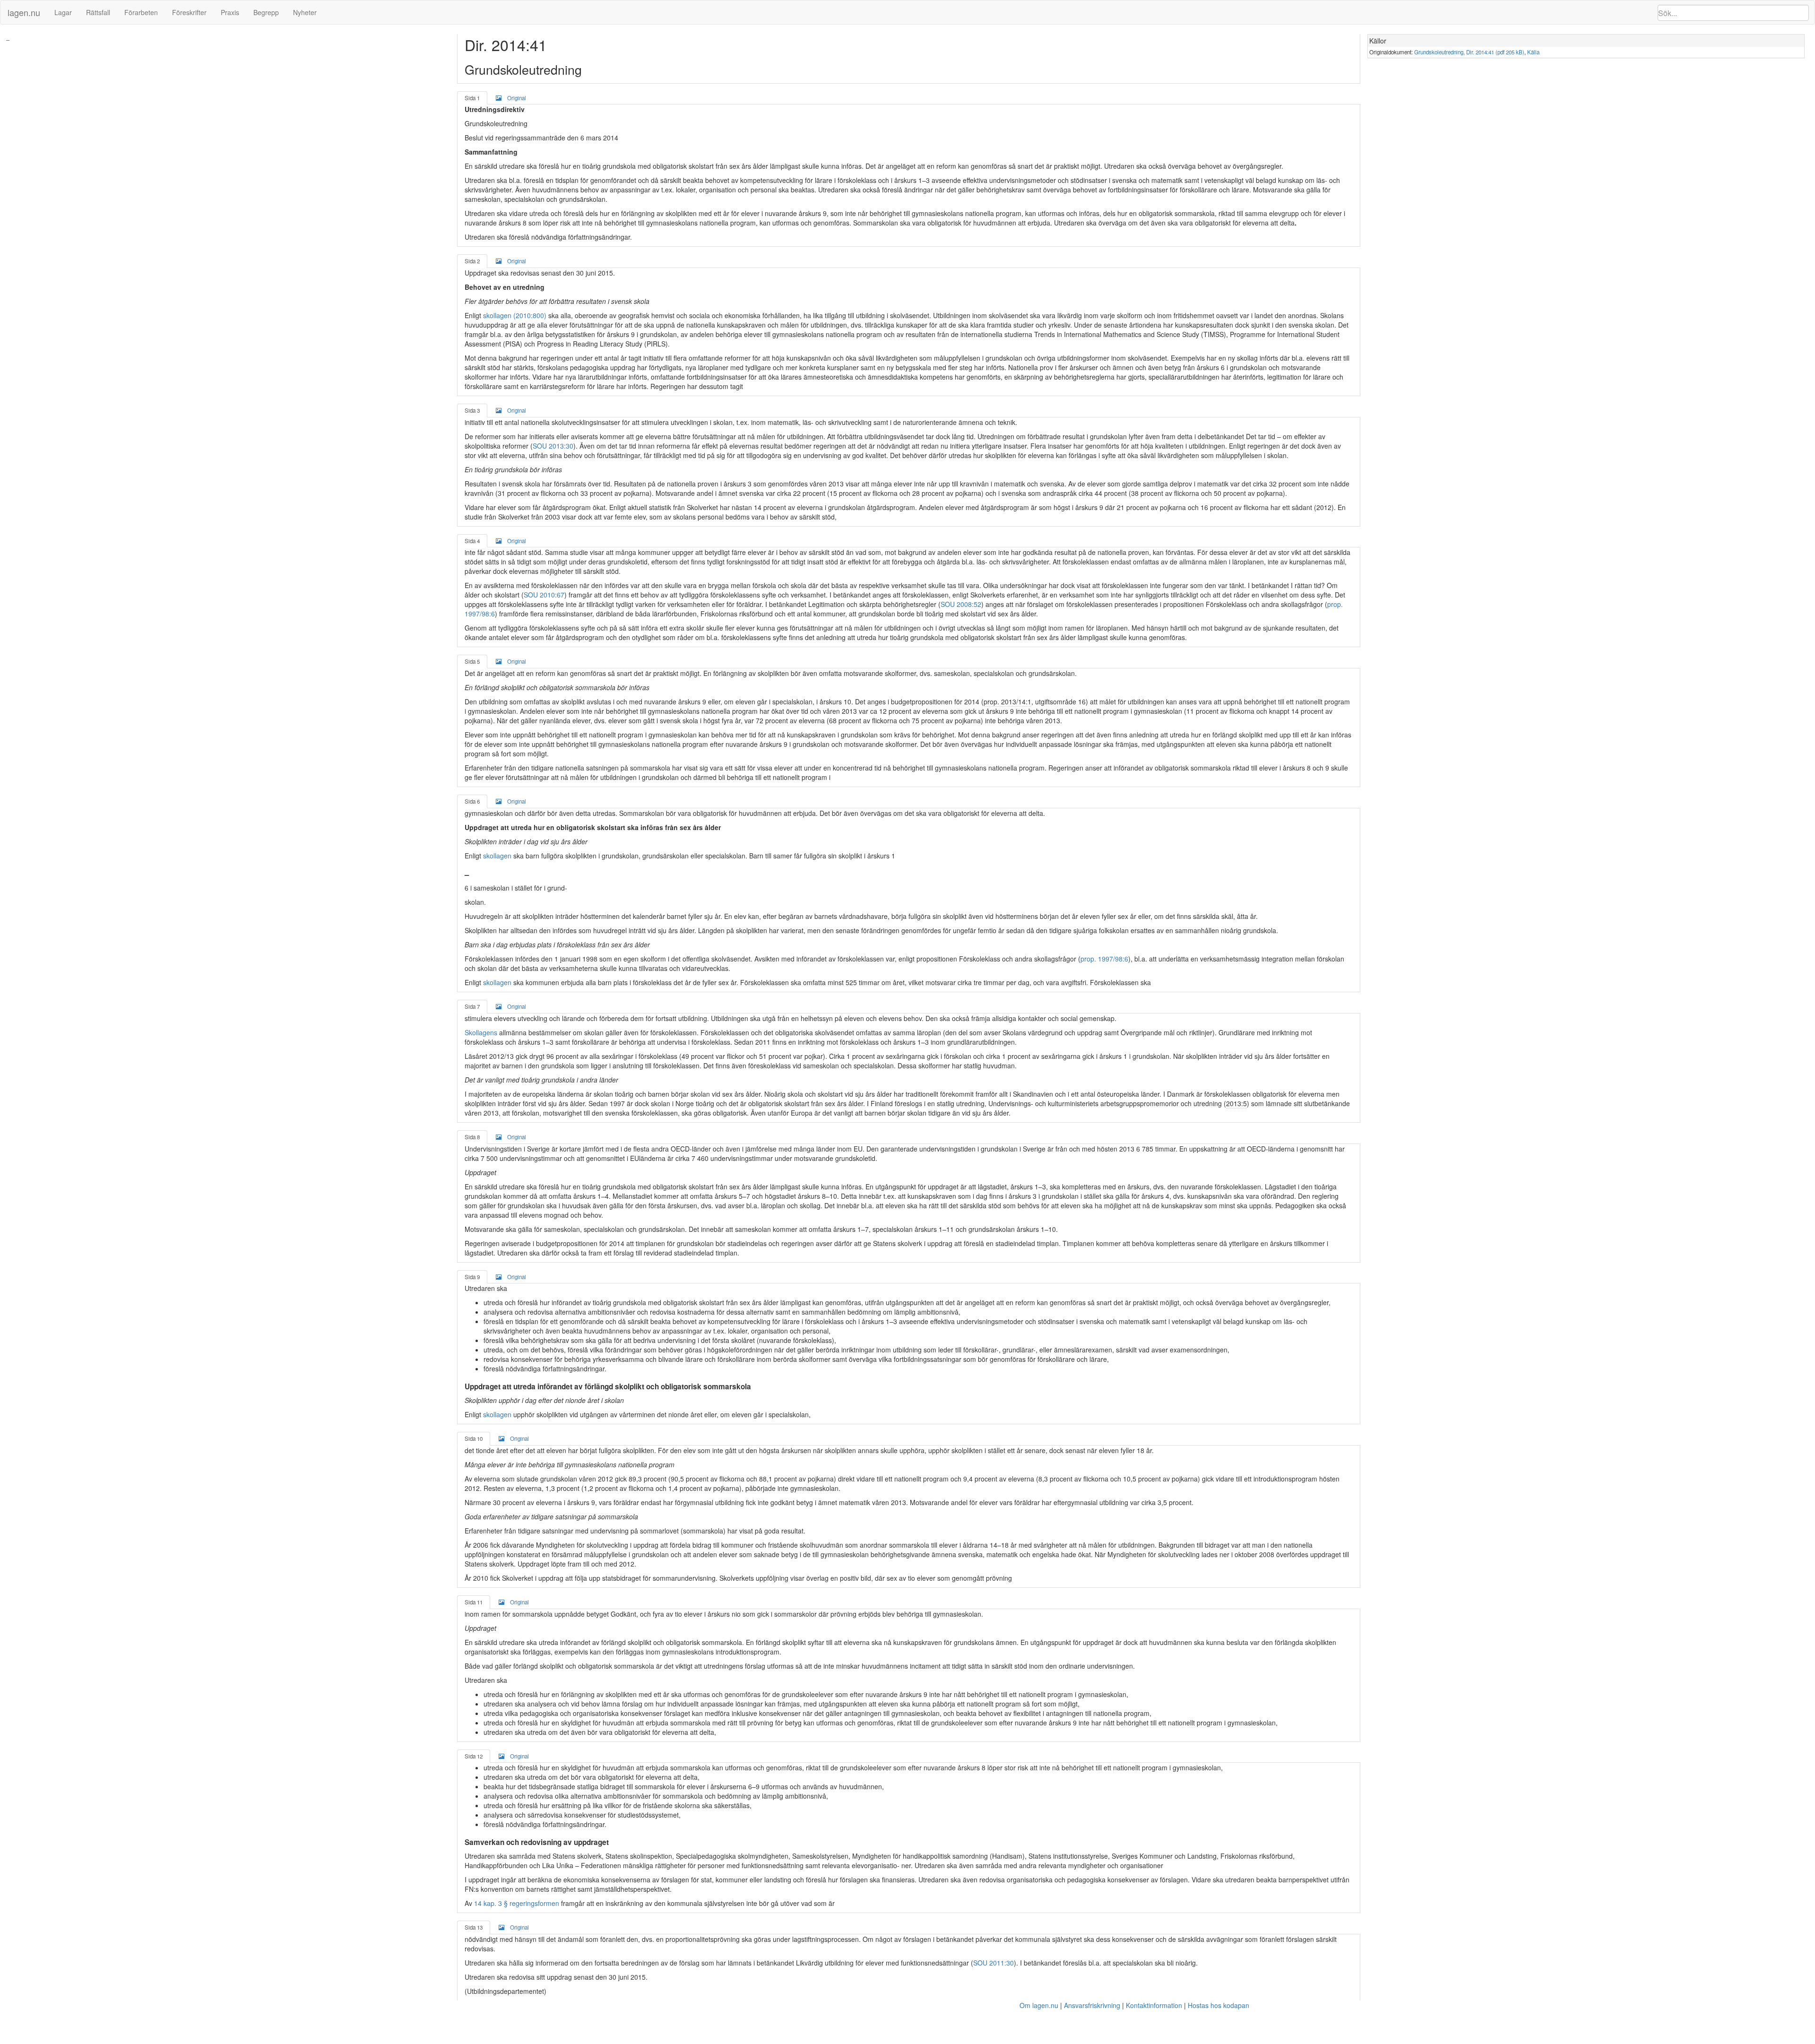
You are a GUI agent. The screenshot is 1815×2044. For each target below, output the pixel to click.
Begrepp (266, 12)
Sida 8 (472, 1137)
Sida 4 (472, 541)
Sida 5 (472, 661)
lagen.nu (24, 12)
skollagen (497, 856)
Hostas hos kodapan (1219, 2005)
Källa (1533, 52)
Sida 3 (472, 410)
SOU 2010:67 (544, 595)
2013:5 (1236, 1103)
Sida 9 (472, 1277)
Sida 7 (472, 1006)
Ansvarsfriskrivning (1092, 2005)
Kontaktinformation (1154, 2005)
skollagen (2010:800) (515, 315)
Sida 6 (472, 801)
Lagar (63, 12)
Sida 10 (474, 1438)
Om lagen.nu (1039, 2005)
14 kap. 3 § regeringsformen (517, 1903)
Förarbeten (141, 12)
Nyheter (305, 12)
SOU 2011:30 (994, 1963)
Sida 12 (474, 1756)
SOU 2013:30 (553, 446)
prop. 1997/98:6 (1104, 959)
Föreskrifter (189, 12)
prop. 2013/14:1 (1007, 702)
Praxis (230, 12)
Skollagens (481, 1032)
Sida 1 (472, 98)
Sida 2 (472, 261)
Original (517, 98)
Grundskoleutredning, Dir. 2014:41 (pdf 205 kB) (1469, 52)
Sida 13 (474, 1927)
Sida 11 (474, 1602)
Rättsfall (98, 12)
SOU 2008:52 (961, 604)
